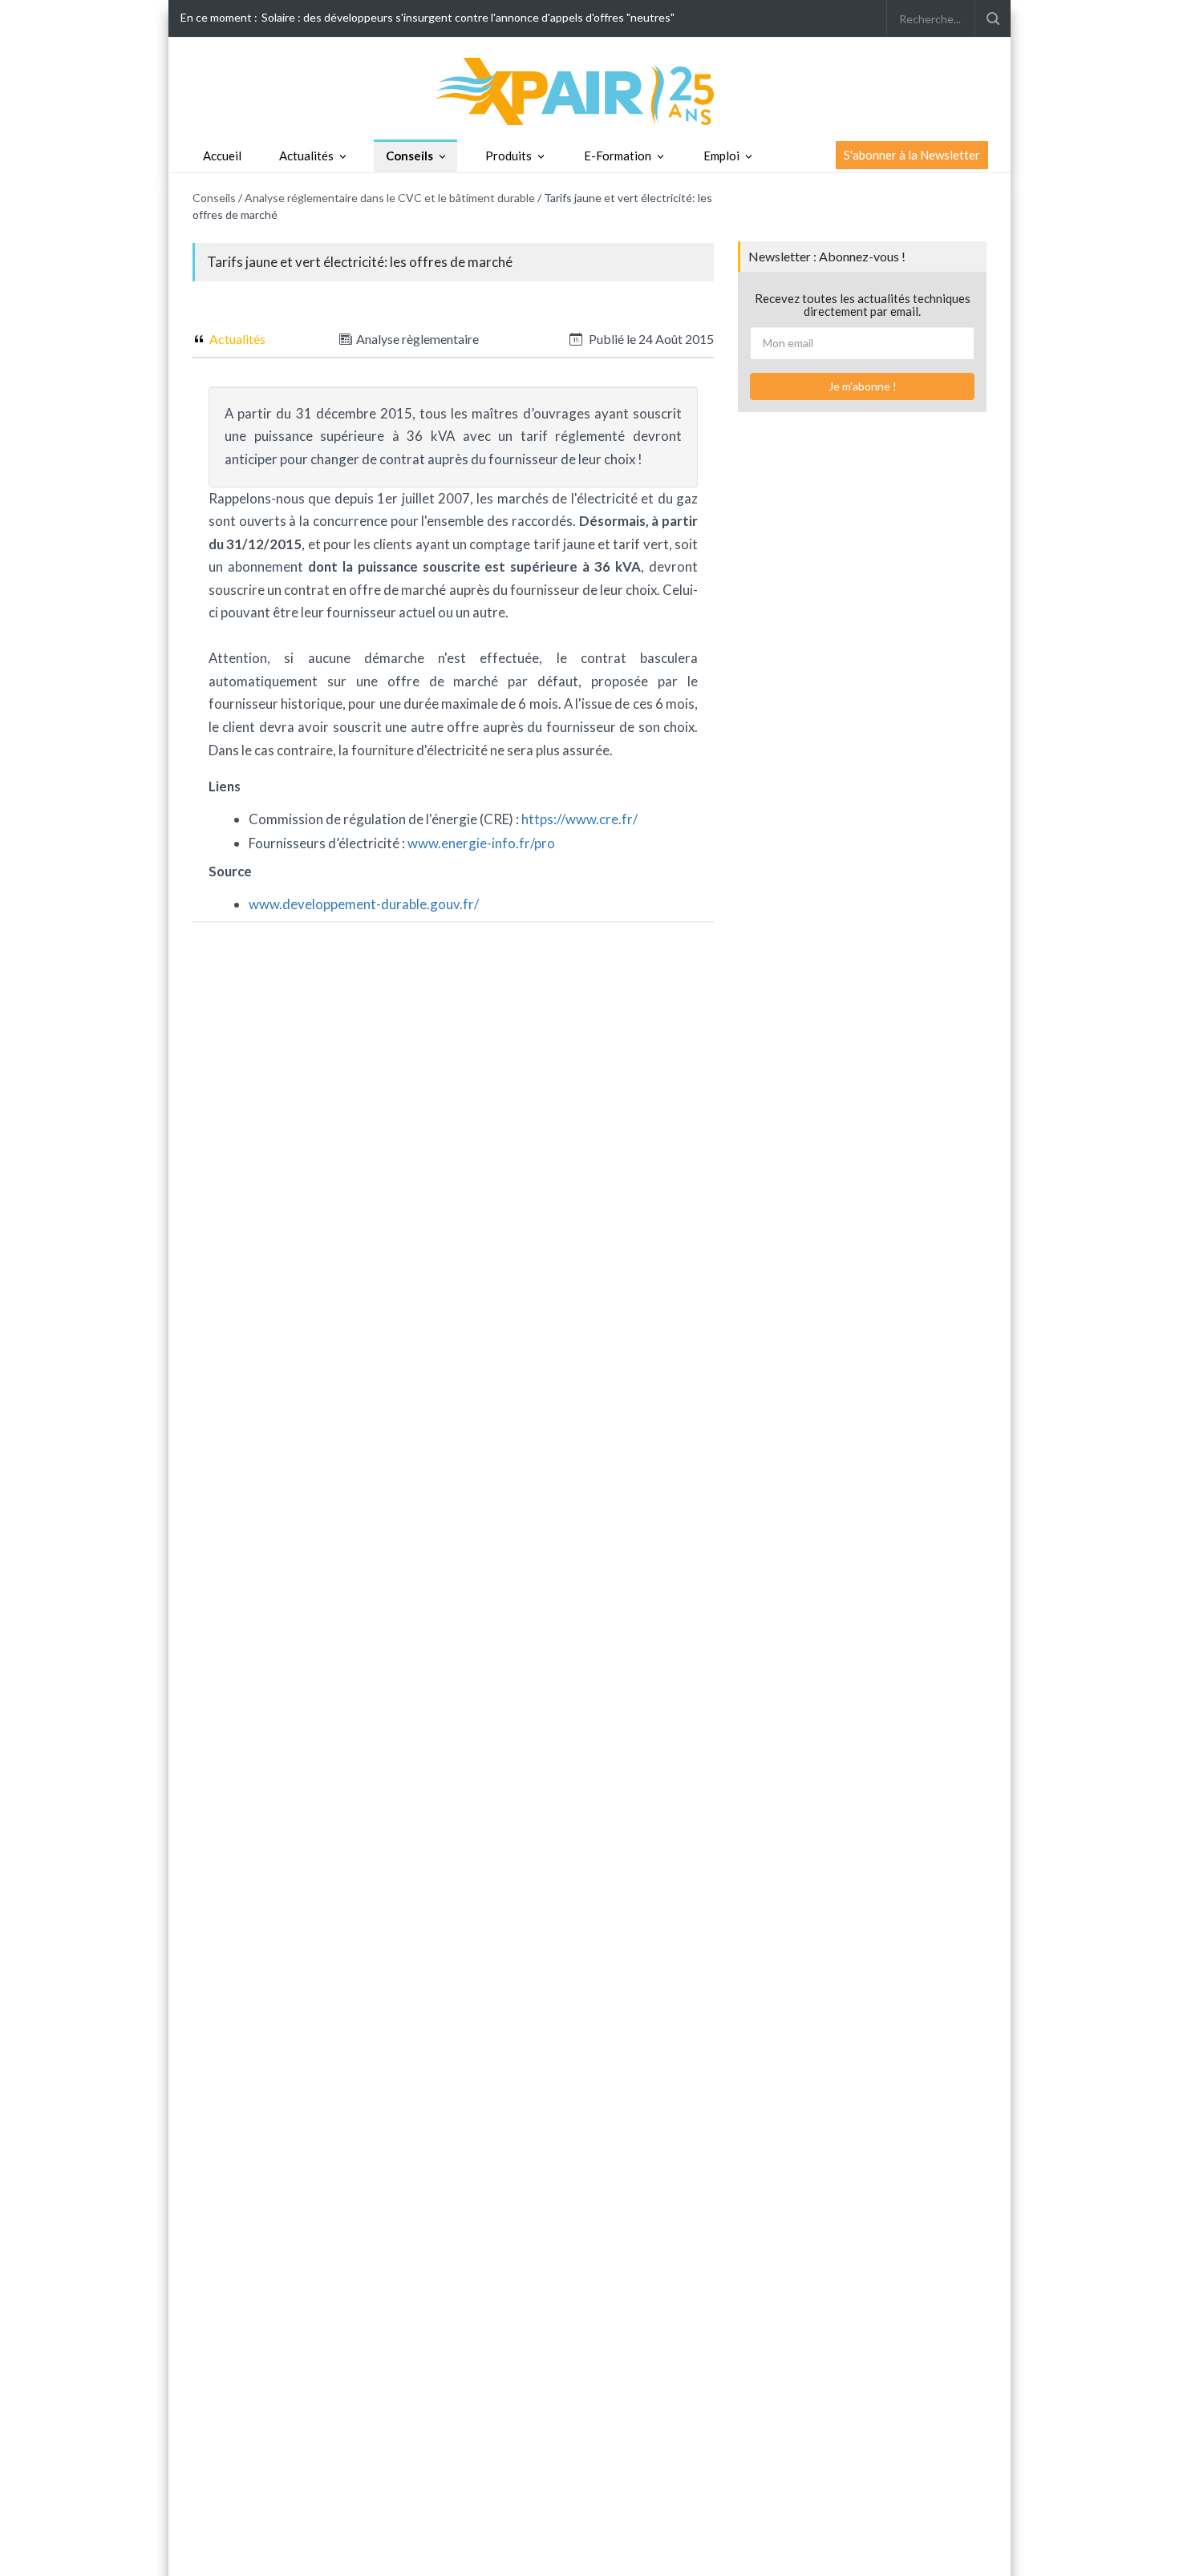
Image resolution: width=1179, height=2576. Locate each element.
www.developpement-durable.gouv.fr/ (364, 904)
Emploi (721, 156)
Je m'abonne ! (863, 386)
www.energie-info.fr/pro (481, 843)
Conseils (409, 156)
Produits (508, 156)
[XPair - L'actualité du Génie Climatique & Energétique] (589, 90)
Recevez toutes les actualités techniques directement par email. (863, 305)
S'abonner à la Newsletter (912, 155)
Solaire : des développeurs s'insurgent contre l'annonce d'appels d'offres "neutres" (468, 17)
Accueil (222, 156)
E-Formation (618, 156)
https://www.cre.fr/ (579, 819)
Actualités (306, 156)
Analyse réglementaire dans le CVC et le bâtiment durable (390, 198)
